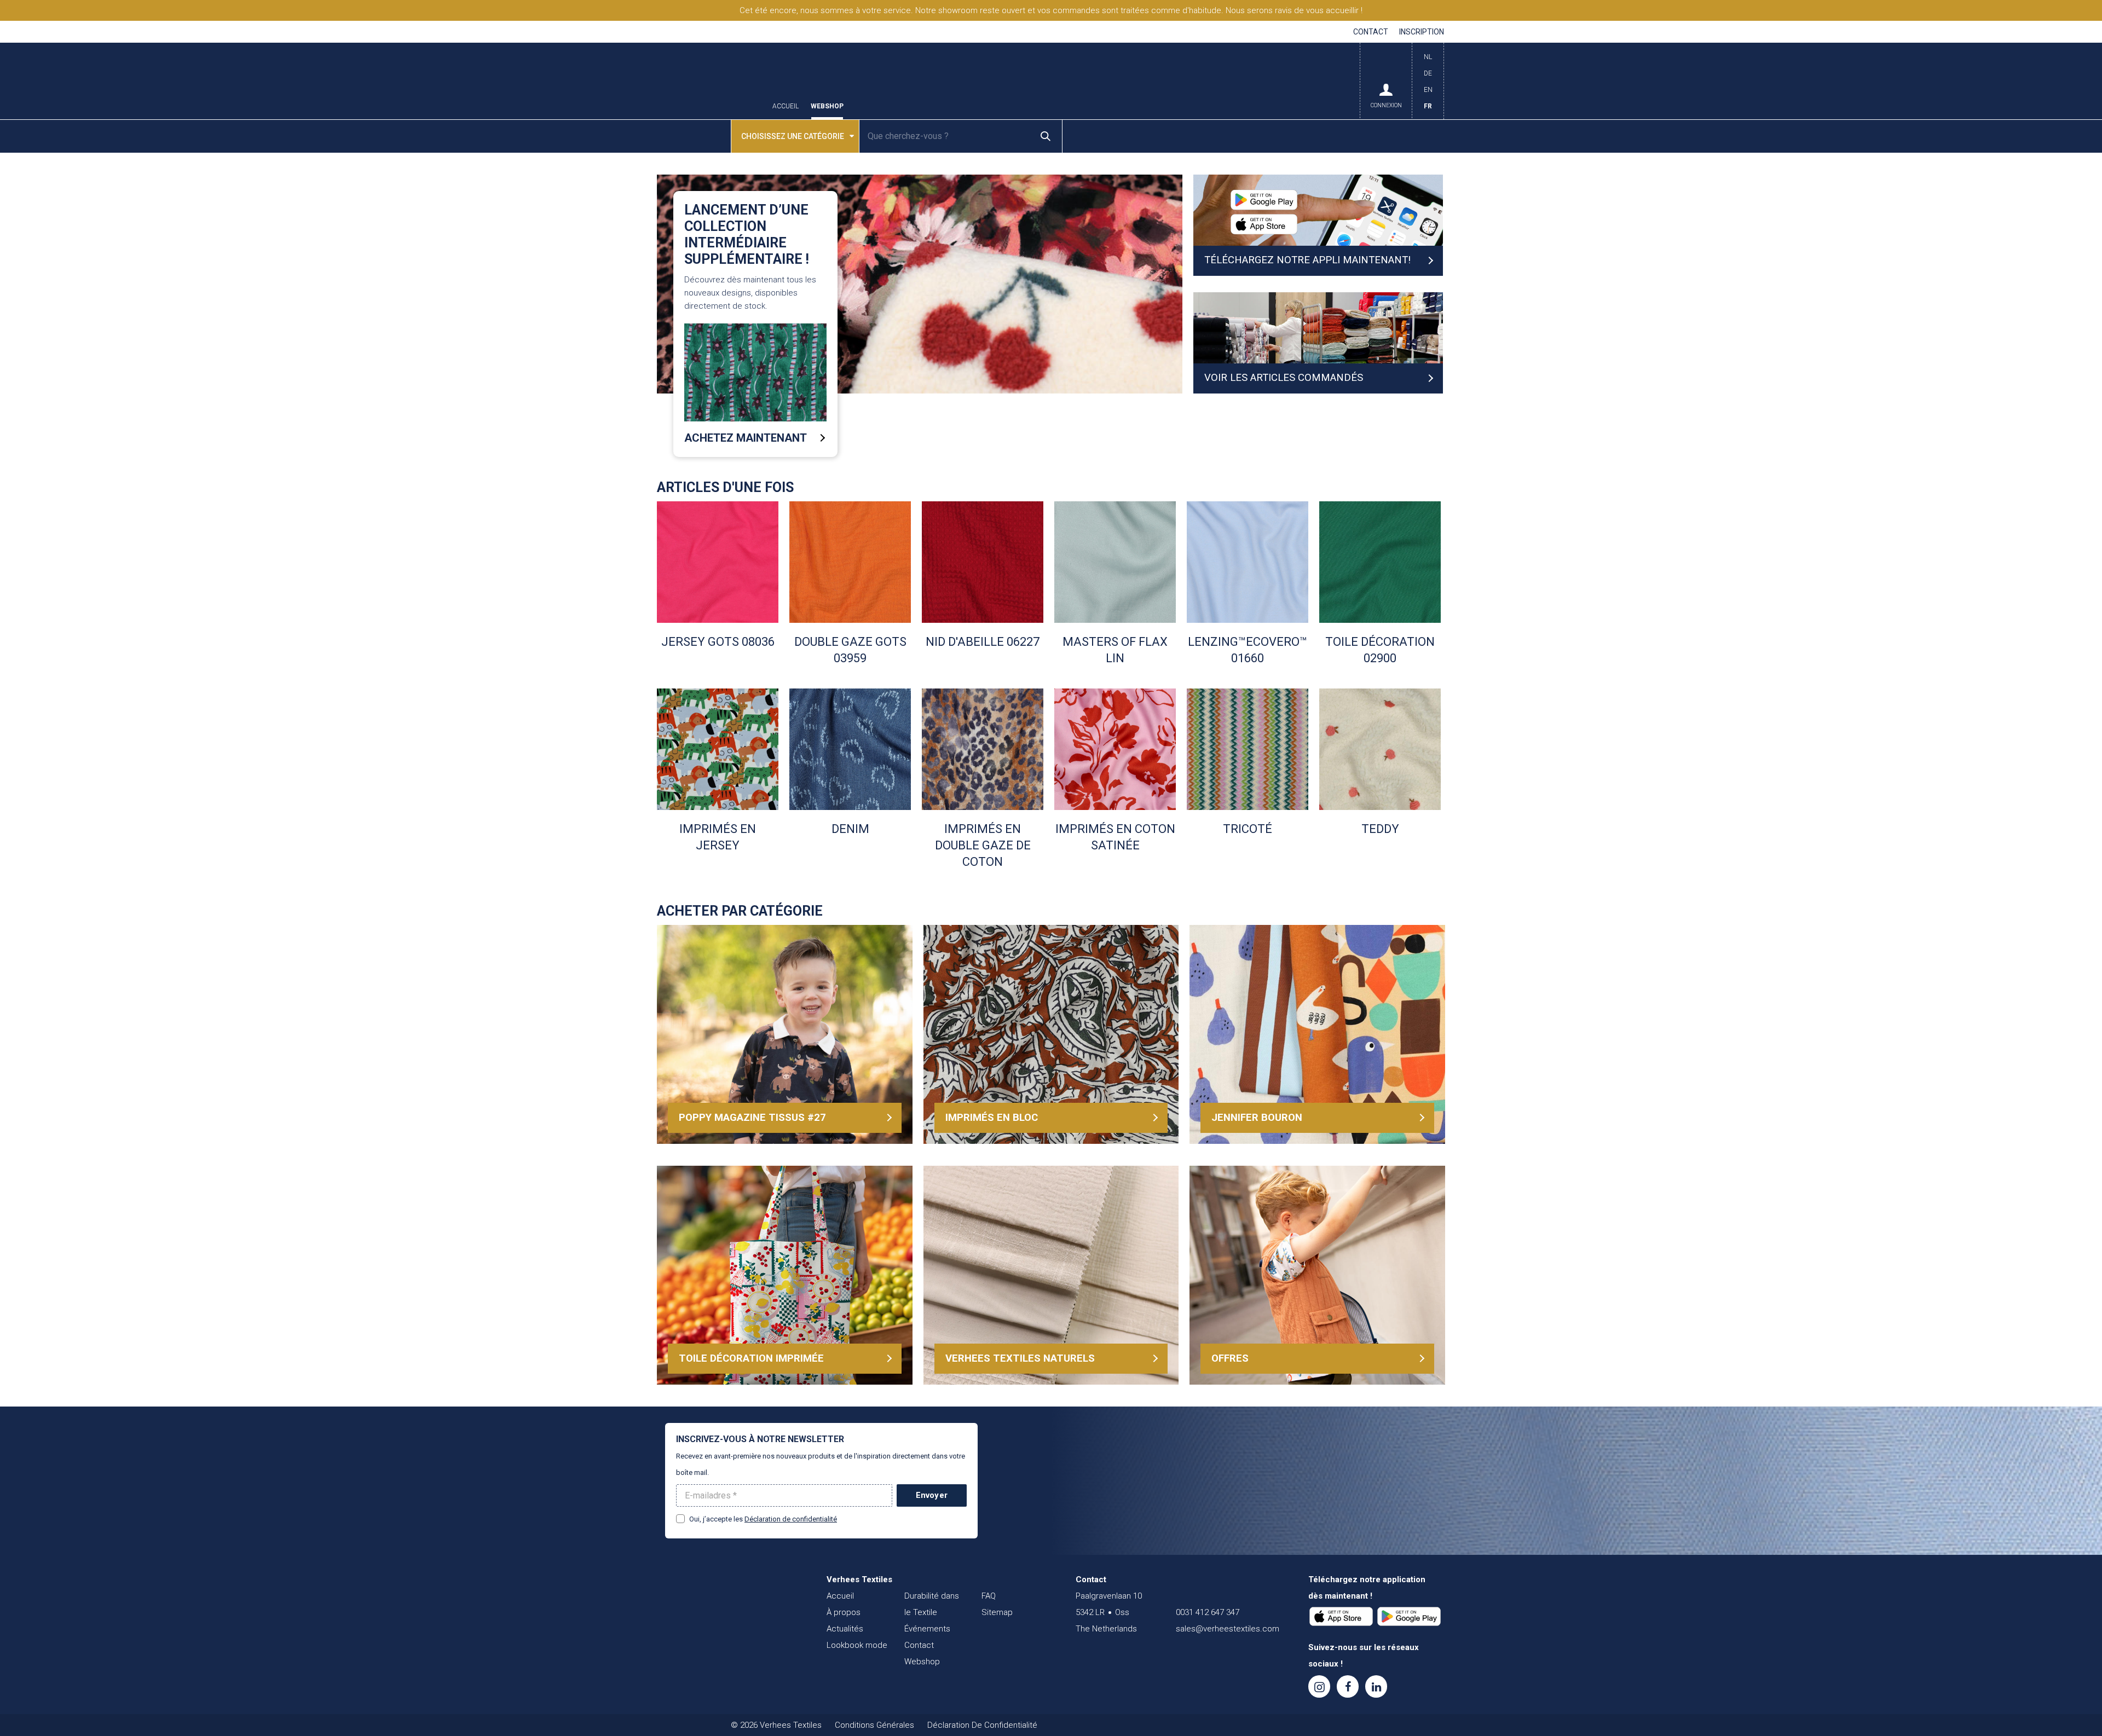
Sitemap (997, 1612)
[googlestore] (1409, 1617)
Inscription (1422, 32)
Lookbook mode (857, 1645)
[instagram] (1319, 1686)
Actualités (845, 1629)
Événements (927, 1629)
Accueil (786, 106)
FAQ (989, 1596)
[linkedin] (1376, 1686)
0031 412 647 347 (1208, 1612)
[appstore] (1341, 1617)
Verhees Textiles (709, 81)
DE (1428, 73)
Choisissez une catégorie (793, 136)
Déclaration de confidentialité (791, 1519)
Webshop (827, 106)
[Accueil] (731, 1601)
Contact (1371, 32)
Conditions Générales (874, 1725)
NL (1428, 57)
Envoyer (932, 1495)
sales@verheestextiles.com (1228, 1629)
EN (1428, 90)
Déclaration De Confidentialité (982, 1725)
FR (1428, 106)
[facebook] (1348, 1686)
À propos (844, 1612)
